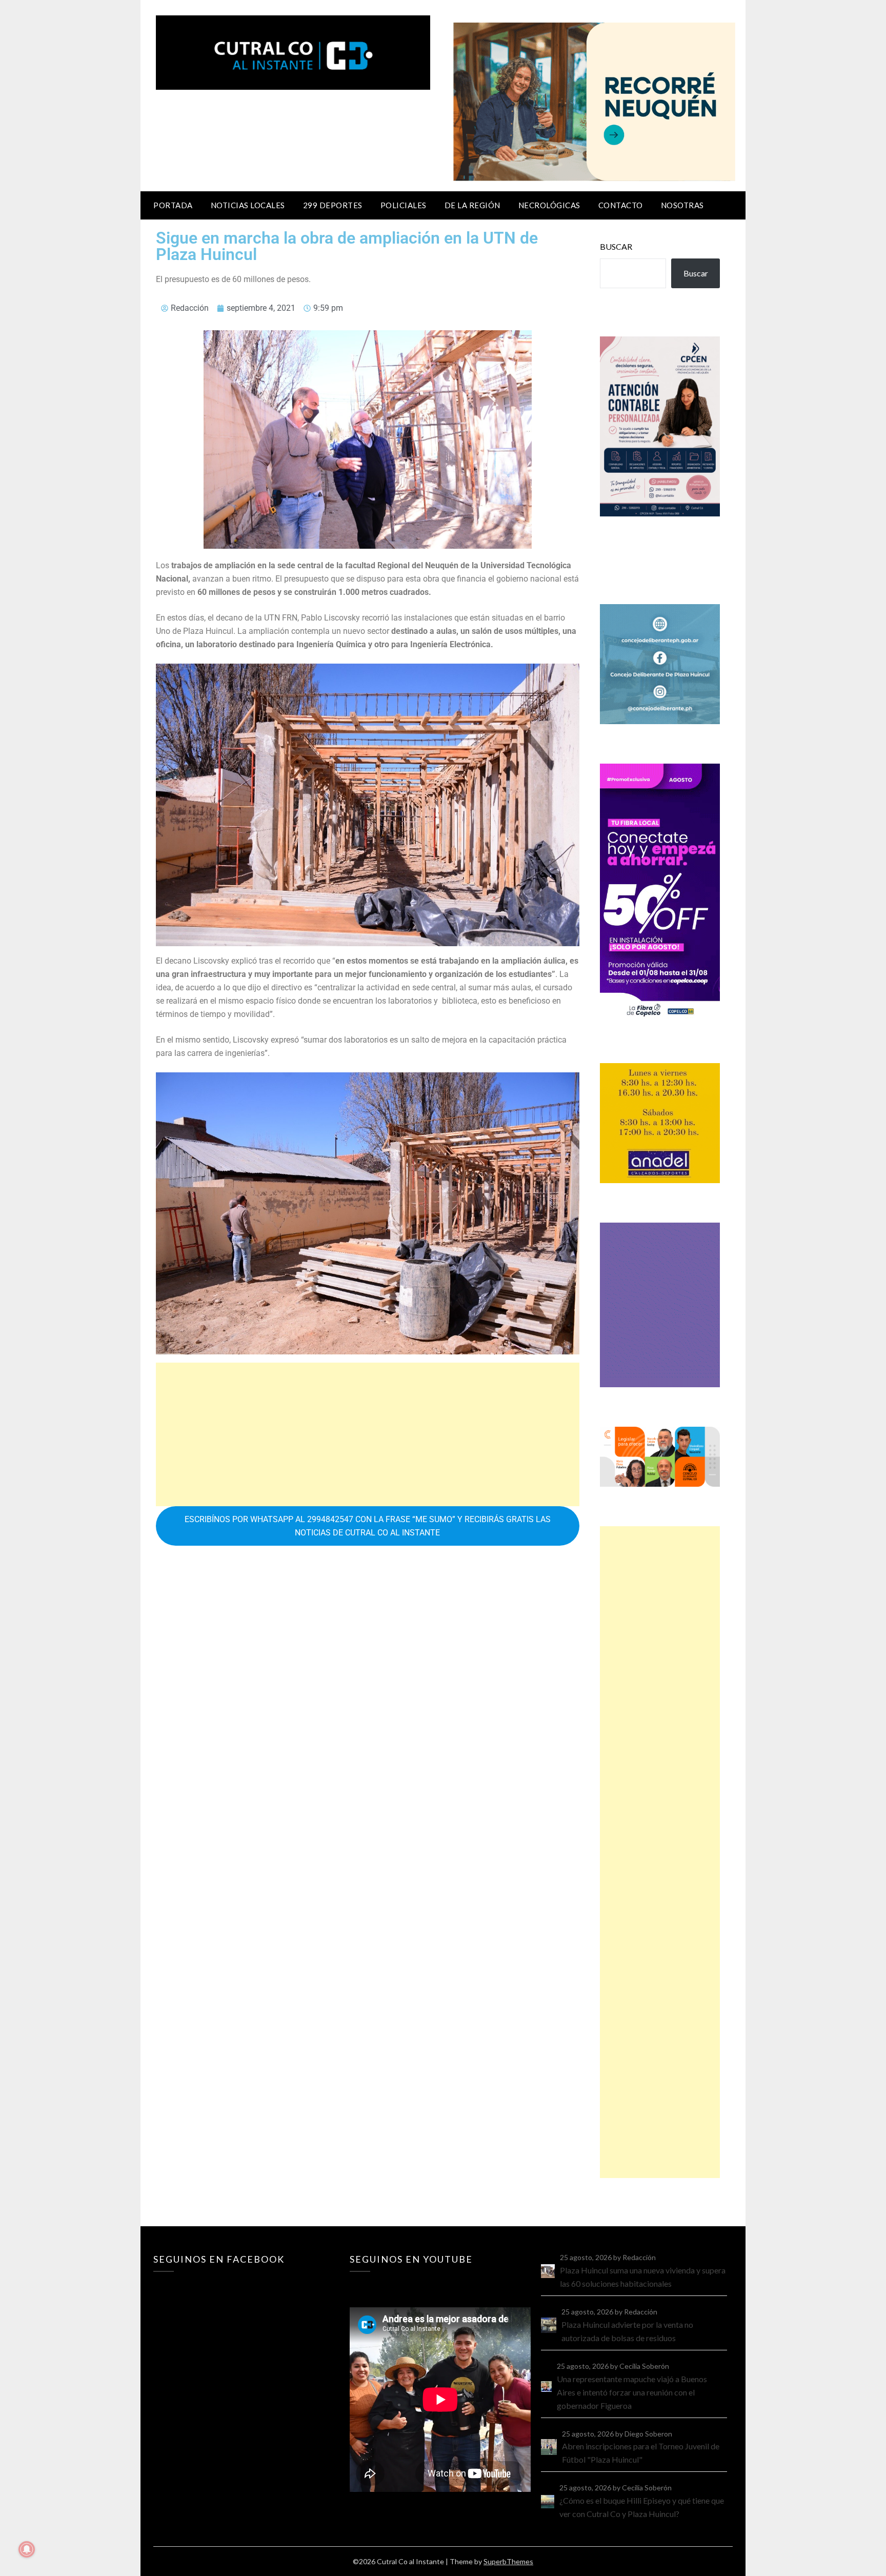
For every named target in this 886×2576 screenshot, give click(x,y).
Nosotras (682, 205)
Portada (173, 205)
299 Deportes (333, 205)
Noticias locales (248, 205)
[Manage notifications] (27, 2549)
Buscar (616, 246)
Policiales (404, 205)
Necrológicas (549, 205)
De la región (472, 205)
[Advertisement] (368, 1434)
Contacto (621, 205)
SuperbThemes (508, 2561)
